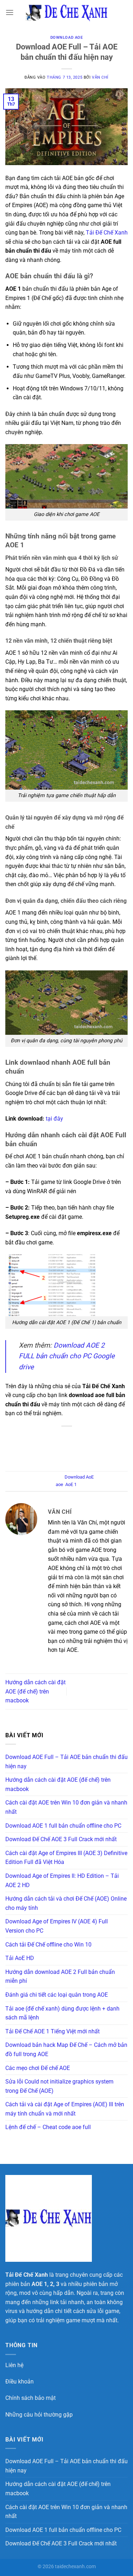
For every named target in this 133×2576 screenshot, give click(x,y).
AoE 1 (71, 1484)
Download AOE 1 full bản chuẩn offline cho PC (63, 1826)
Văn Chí (100, 77)
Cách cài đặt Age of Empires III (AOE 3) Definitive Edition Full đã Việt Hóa (66, 1858)
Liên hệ (14, 2365)
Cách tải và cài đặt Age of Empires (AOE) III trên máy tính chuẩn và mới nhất (65, 2109)
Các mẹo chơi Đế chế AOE (38, 2068)
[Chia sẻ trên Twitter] (59, 1445)
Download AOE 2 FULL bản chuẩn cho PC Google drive (67, 1356)
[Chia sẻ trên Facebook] (43, 1445)
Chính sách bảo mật (31, 2398)
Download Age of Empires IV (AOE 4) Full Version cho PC (57, 1926)
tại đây (54, 1119)
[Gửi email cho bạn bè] (74, 1445)
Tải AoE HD (20, 1958)
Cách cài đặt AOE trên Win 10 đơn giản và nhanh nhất (66, 1807)
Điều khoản (20, 2382)
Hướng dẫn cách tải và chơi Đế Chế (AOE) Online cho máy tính (66, 1903)
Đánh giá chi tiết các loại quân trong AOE (57, 1995)
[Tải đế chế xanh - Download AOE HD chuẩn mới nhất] (67, 12)
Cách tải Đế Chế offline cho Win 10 (48, 1945)
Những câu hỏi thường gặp (39, 2415)
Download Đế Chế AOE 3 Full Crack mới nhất (61, 1839)
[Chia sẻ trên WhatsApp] (28, 1445)
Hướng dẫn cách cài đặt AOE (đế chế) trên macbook (35, 1691)
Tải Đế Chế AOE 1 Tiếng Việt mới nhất (52, 2031)
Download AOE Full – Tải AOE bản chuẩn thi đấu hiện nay (66, 1762)
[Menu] (10, 12)
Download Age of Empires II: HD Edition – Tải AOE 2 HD (62, 1880)
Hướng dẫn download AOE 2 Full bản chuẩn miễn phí (60, 1977)
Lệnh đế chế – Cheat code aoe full (48, 2127)
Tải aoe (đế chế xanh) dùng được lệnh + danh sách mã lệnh (62, 2013)
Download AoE (67, 38)
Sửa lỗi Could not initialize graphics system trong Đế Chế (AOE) (59, 2086)
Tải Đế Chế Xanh (107, 233)
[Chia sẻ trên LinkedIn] (105, 1445)
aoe (59, 1484)
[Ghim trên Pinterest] (90, 1445)
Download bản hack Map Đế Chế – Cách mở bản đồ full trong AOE (66, 2050)
